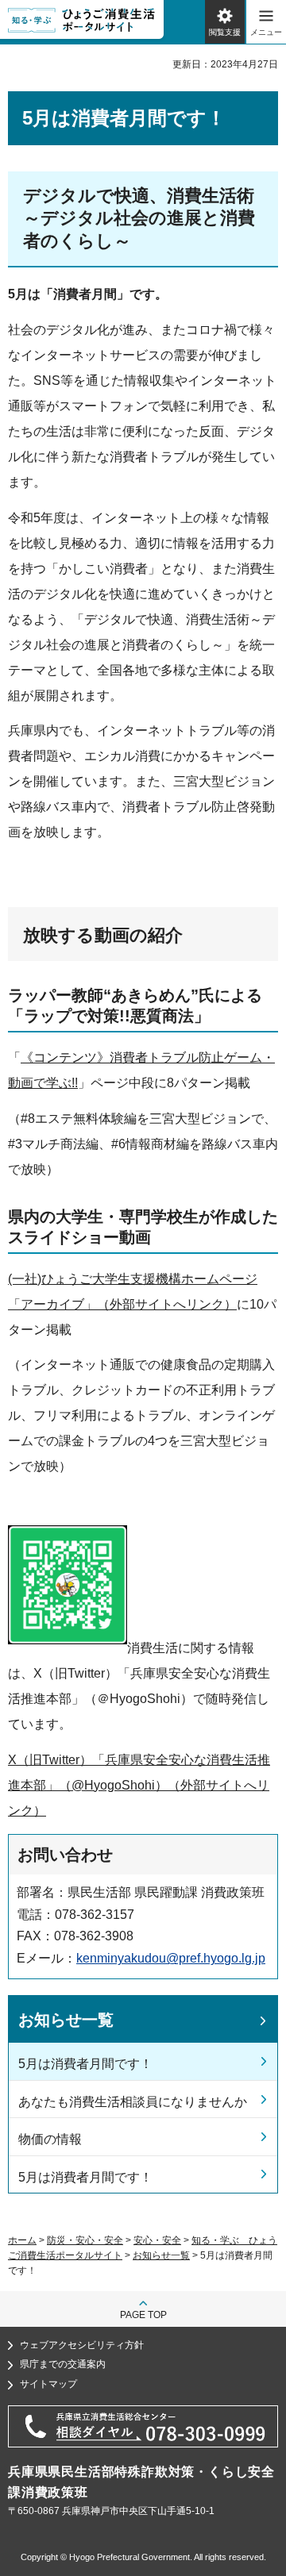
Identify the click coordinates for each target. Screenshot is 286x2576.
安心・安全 (157, 2240)
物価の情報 (50, 2139)
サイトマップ (48, 2384)
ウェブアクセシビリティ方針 (82, 2345)
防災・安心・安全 (85, 2240)
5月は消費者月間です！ (85, 2064)
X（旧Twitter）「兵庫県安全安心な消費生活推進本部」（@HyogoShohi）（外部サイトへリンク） (139, 1785)
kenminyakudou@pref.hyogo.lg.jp (171, 1958)
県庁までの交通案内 (63, 2364)
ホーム (22, 2240)
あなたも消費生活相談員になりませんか (133, 2102)
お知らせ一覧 (66, 2020)
